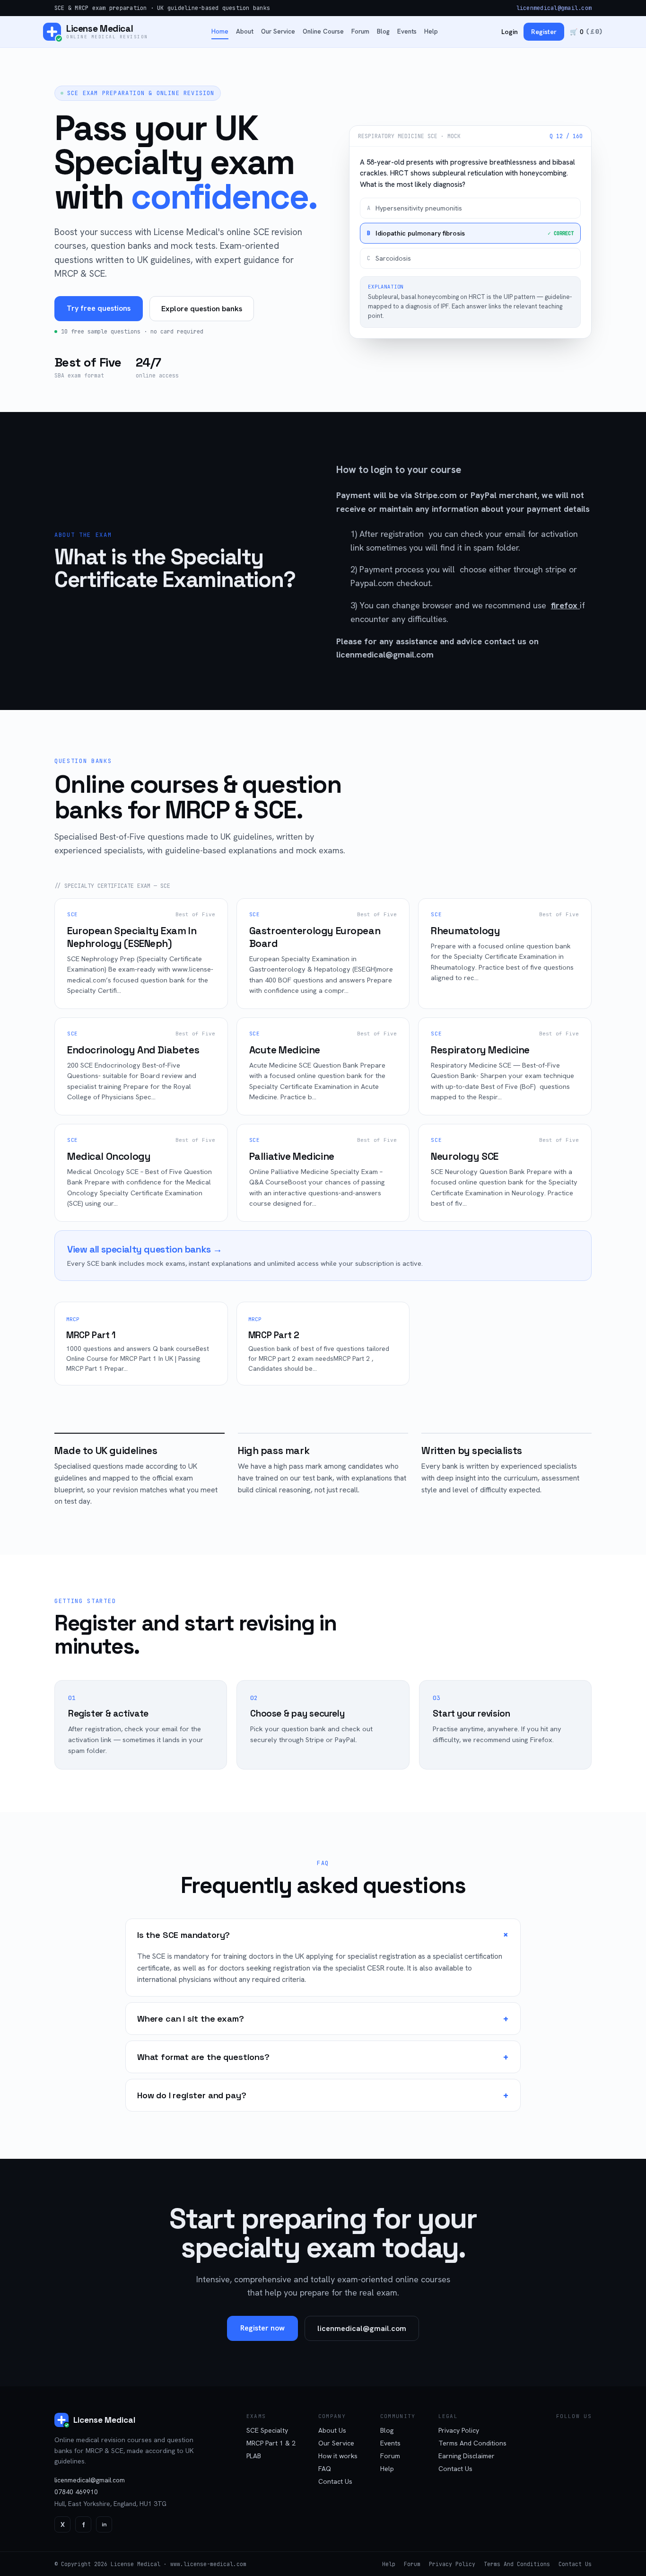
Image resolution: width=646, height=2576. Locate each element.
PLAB (254, 2456)
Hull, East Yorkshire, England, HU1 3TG (110, 2504)
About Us (332, 2430)
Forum (360, 31)
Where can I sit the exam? (323, 2019)
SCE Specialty (267, 2430)
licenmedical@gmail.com (554, 8)
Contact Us (335, 2481)
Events (407, 31)
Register (544, 32)
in (104, 2524)
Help (431, 31)
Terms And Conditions (472, 2443)
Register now (262, 2328)
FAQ (325, 2469)
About (245, 31)
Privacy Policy (459, 2430)
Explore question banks (202, 309)
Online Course (323, 31)
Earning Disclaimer (467, 2456)
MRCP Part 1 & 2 (271, 2443)
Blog (383, 31)
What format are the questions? (323, 2057)
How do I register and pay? (323, 2095)
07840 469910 (76, 2492)
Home (220, 31)
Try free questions (99, 308)
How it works (338, 2456)
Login (510, 32)
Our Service (278, 31)
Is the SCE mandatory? (325, 1935)
